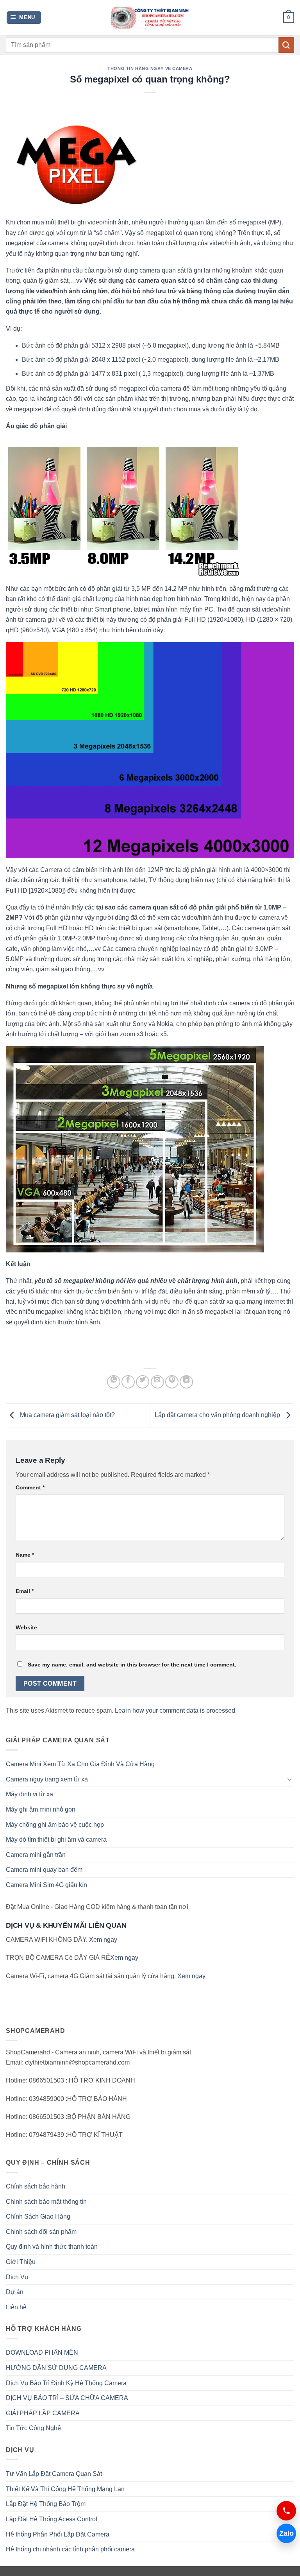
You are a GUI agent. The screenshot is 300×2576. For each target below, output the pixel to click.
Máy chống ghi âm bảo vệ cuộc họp (55, 1825)
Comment (30, 1487)
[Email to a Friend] (157, 1382)
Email (25, 1591)
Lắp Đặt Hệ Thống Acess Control (52, 2519)
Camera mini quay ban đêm (44, 1870)
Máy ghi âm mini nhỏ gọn (41, 1809)
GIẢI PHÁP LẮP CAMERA (43, 2413)
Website (26, 1627)
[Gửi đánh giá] (286, 45)
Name (25, 1555)
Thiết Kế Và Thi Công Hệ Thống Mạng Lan (65, 2489)
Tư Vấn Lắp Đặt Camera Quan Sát (54, 2474)
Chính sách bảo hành (36, 2186)
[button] (24, 18)
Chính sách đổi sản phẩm (41, 2232)
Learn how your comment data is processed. (176, 1710)
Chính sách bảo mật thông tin (46, 2202)
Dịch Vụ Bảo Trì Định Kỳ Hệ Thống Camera (66, 2383)
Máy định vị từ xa (29, 1794)
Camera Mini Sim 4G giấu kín (46, 1885)
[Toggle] (289, 1779)
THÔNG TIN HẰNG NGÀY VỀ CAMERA (150, 68)
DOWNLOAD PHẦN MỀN (42, 2353)
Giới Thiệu (21, 2262)
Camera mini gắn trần (36, 1855)
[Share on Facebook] (128, 1382)
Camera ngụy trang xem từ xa (47, 1779)
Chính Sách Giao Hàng (38, 2216)
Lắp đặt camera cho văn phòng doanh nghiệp (218, 1415)
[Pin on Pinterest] (172, 1382)
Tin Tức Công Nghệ (33, 2428)
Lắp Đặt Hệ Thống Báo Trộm (46, 2504)
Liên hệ (16, 2307)
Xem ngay (103, 1940)
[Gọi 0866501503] (286, 2511)
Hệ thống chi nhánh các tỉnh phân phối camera (70, 2549)
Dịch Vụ (17, 2277)
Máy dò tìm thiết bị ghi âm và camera (56, 1840)
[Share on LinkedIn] (186, 1382)
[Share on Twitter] (143, 1382)
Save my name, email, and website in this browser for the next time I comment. (132, 1665)
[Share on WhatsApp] (114, 1382)
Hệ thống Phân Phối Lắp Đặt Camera (58, 2534)
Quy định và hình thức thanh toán (52, 2247)
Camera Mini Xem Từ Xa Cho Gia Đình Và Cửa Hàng (80, 1764)
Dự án (15, 2292)
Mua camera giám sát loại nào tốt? (67, 1415)
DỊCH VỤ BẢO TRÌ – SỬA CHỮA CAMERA (67, 2398)
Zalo (287, 2533)
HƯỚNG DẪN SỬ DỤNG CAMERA (56, 2368)
